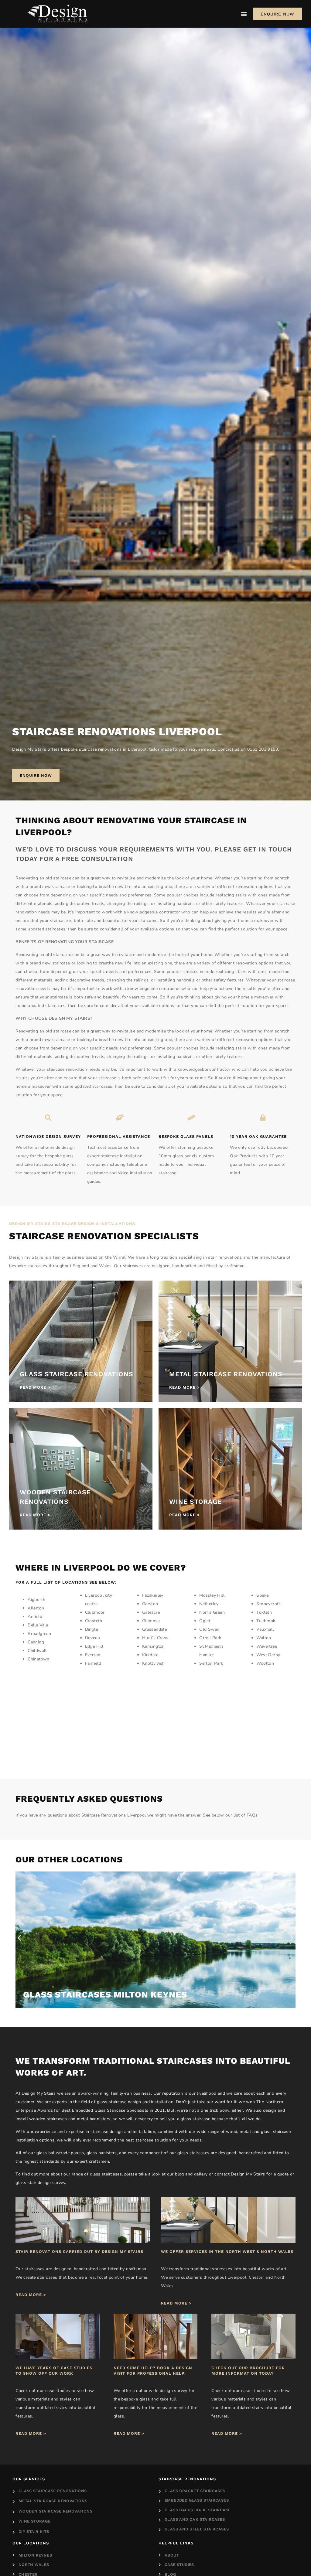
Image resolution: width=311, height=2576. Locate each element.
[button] (19, 1938)
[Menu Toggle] (244, 14)
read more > (31, 2295)
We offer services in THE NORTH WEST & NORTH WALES (227, 2252)
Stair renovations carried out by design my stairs (79, 2252)
